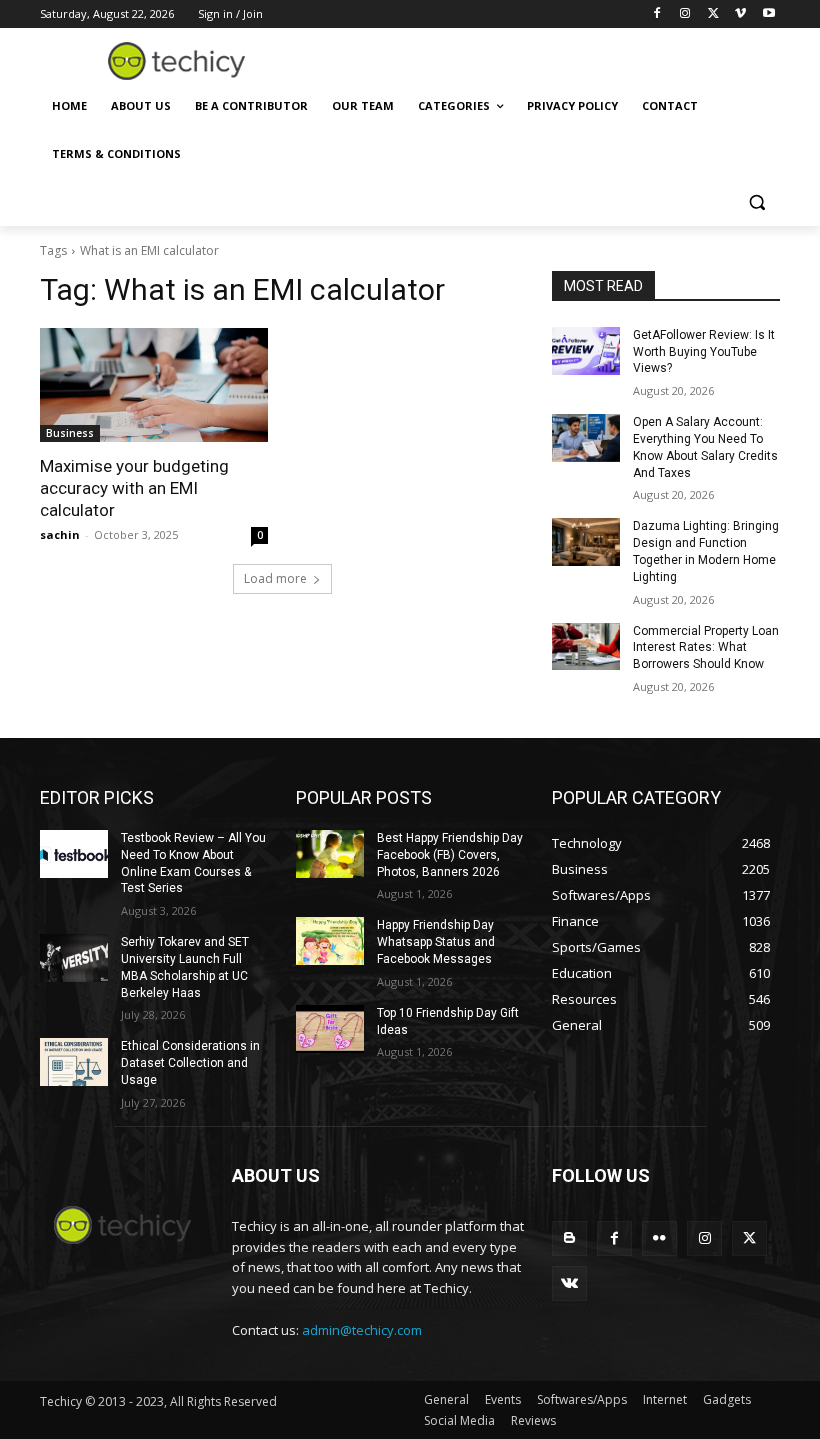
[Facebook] (657, 14)
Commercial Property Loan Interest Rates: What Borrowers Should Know (706, 648)
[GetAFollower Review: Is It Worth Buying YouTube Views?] (586, 351)
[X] (713, 14)
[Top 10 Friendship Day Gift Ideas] (330, 1029)
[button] (756, 202)
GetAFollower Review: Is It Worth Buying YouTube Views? (704, 352)
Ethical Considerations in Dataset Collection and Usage (190, 1063)
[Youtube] (768, 14)
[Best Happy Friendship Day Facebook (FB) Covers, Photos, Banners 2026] (330, 854)
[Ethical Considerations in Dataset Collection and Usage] (74, 1062)
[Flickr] (659, 1238)
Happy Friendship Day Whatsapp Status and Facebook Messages (436, 942)
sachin (60, 534)
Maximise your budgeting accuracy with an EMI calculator (134, 488)
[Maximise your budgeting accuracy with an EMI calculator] (154, 385)
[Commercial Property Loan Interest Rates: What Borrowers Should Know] (586, 647)
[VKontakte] (569, 1283)
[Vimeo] (740, 14)
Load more (275, 578)
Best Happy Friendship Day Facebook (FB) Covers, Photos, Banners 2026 (450, 855)
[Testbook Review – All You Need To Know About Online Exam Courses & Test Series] (74, 854)
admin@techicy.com (362, 1330)
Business (70, 433)
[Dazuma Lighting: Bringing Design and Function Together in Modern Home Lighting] (586, 542)
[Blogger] (569, 1238)
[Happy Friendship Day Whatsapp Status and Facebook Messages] (330, 941)
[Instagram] (685, 14)
